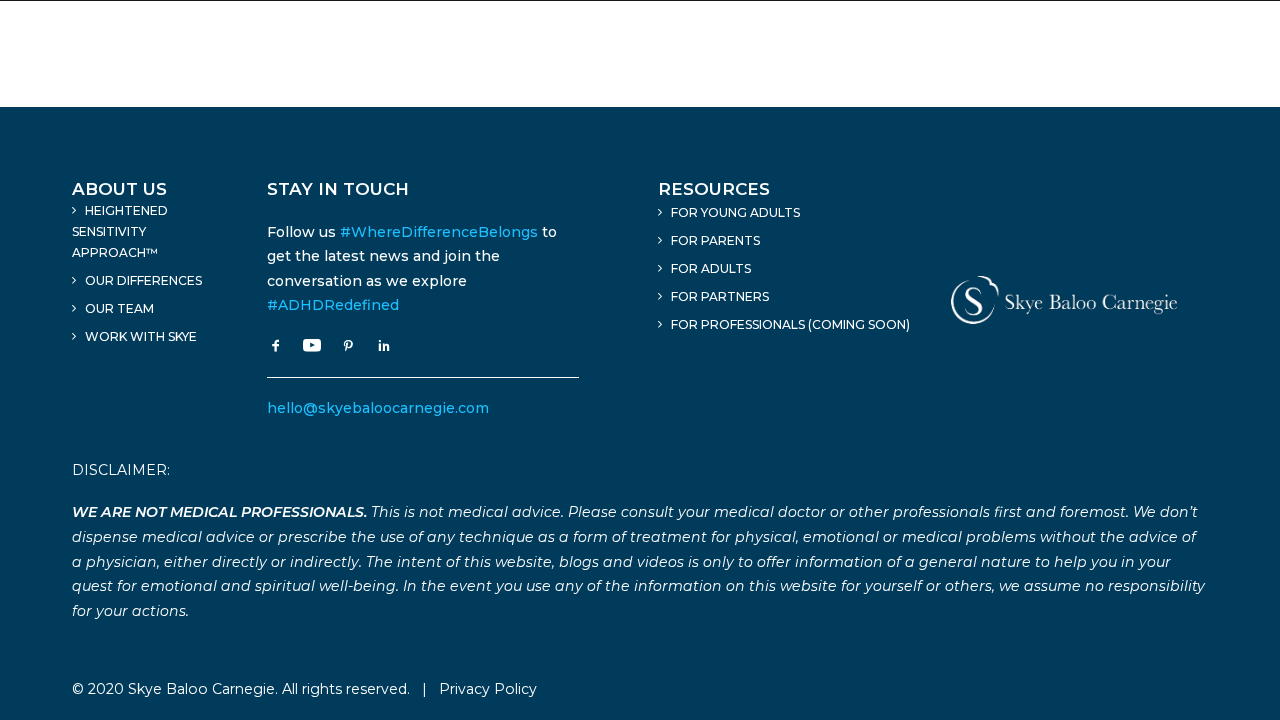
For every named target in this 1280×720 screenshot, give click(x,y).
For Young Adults (735, 212)
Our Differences (143, 280)
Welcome (335, 53)
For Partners (720, 296)
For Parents (715, 240)
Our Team (119, 308)
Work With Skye (141, 336)
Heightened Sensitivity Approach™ (553, 53)
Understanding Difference (846, 53)
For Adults (711, 268)
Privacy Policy (488, 689)
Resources (1035, 53)
